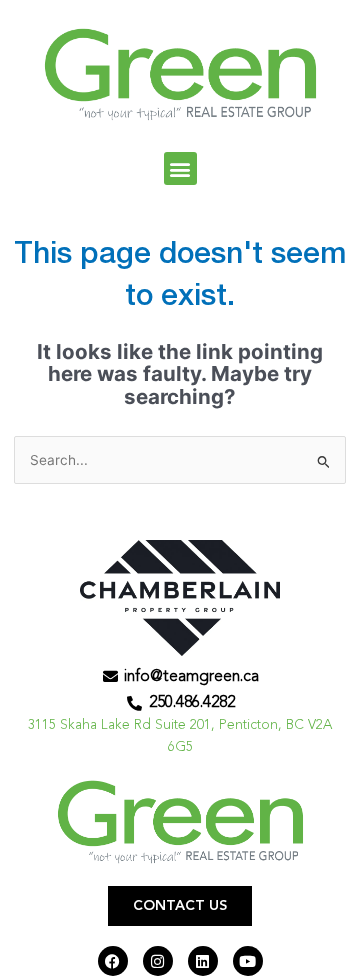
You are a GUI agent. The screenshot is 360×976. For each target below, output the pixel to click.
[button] (180, 168)
